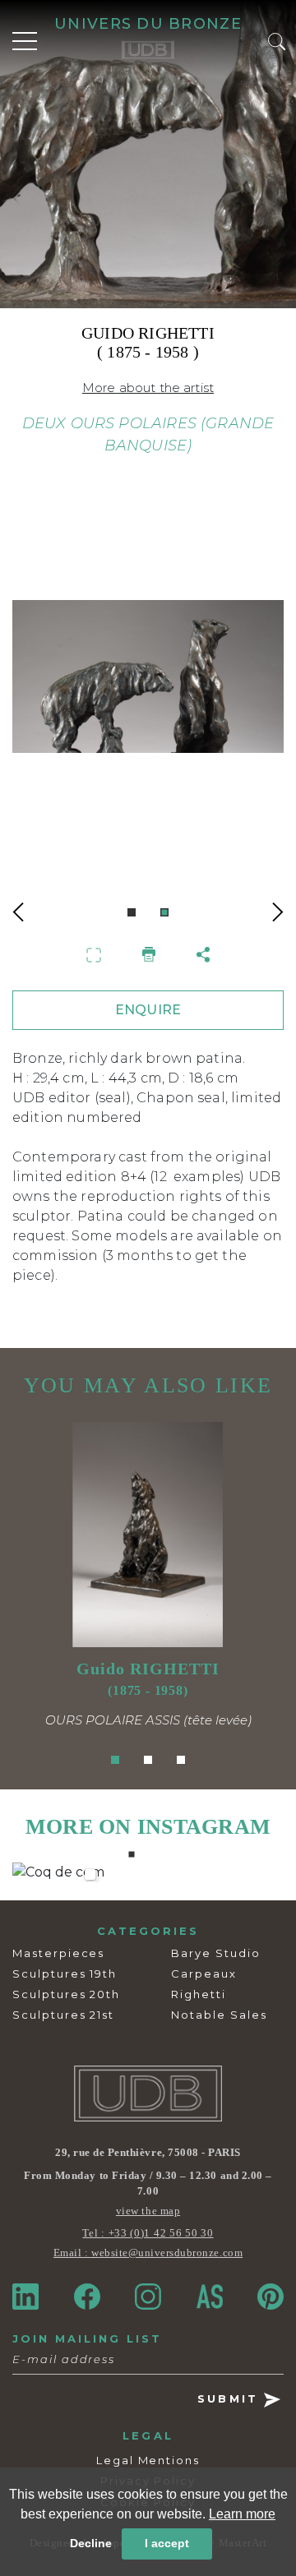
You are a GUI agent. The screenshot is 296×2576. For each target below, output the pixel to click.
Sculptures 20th (66, 1994)
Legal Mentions (148, 2460)
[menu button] (25, 41)
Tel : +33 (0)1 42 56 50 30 (148, 2233)
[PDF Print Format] (149, 954)
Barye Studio (215, 1953)
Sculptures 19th (65, 1974)
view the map (148, 2211)
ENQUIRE (148, 1010)
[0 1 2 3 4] (148, 1873)
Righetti (199, 1994)
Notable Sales (219, 2015)
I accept (167, 2543)
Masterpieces (58, 1953)
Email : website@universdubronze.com (148, 2253)
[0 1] (148, 694)
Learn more (242, 2514)
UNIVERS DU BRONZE (148, 24)
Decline (91, 2543)
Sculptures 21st (63, 2015)
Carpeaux (204, 1974)
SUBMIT (231, 2398)
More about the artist (148, 388)
